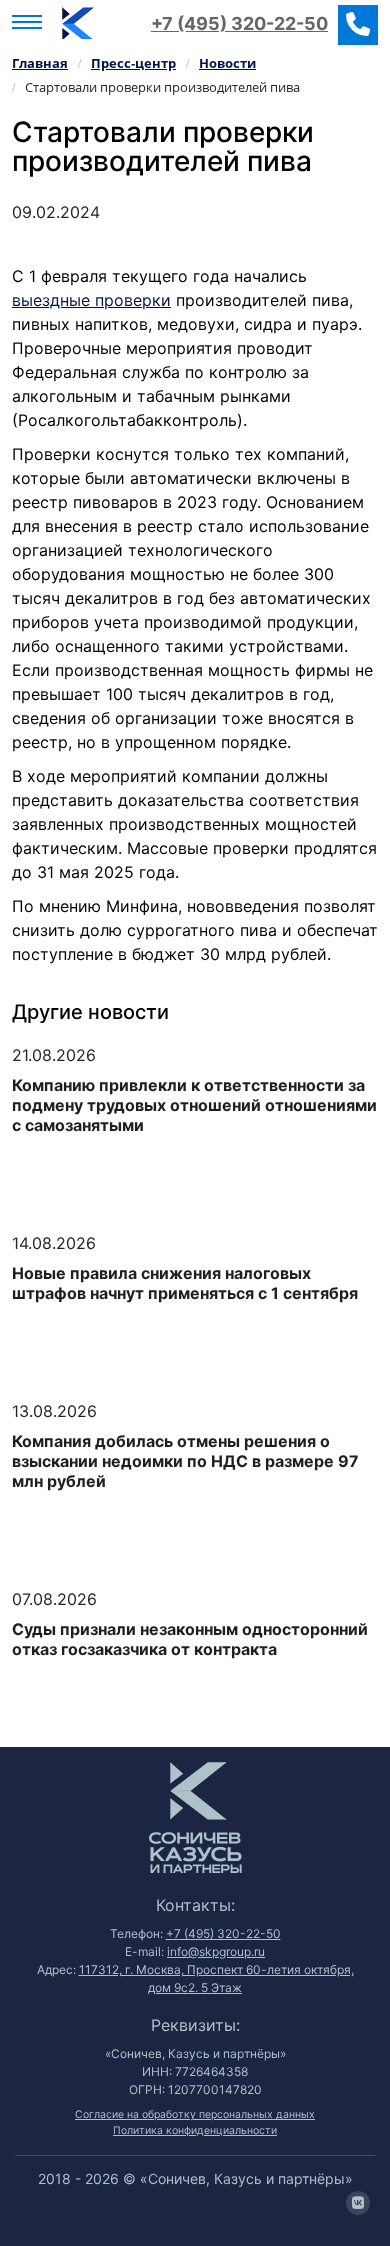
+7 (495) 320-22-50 (239, 23)
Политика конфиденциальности (195, 2130)
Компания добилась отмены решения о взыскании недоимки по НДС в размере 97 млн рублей (185, 1461)
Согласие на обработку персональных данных (195, 2114)
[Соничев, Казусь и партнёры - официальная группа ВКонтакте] (358, 2203)
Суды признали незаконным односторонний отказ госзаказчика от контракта (190, 1639)
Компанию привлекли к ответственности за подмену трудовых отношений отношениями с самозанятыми (194, 1105)
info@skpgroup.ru (216, 1951)
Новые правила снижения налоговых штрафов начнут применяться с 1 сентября (185, 1283)
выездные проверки (91, 300)
